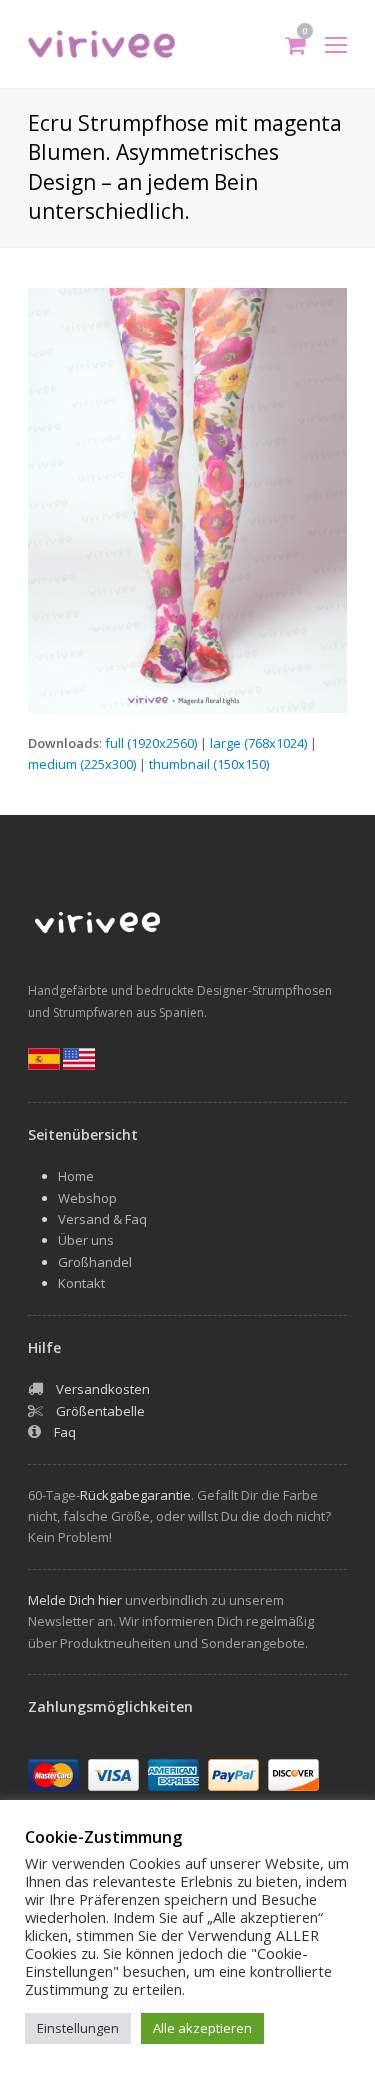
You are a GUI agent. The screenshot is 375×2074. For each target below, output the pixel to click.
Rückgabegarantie (135, 1495)
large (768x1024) (258, 743)
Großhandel (95, 1262)
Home (76, 1176)
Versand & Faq (102, 1219)
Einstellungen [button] (78, 2028)
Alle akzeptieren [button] (202, 2028)
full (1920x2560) (151, 743)
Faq (65, 1432)
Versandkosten (103, 1389)
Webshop (87, 1198)
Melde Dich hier (75, 1600)
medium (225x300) (82, 764)
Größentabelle (100, 1411)
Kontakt (81, 1283)
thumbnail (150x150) (209, 764)
